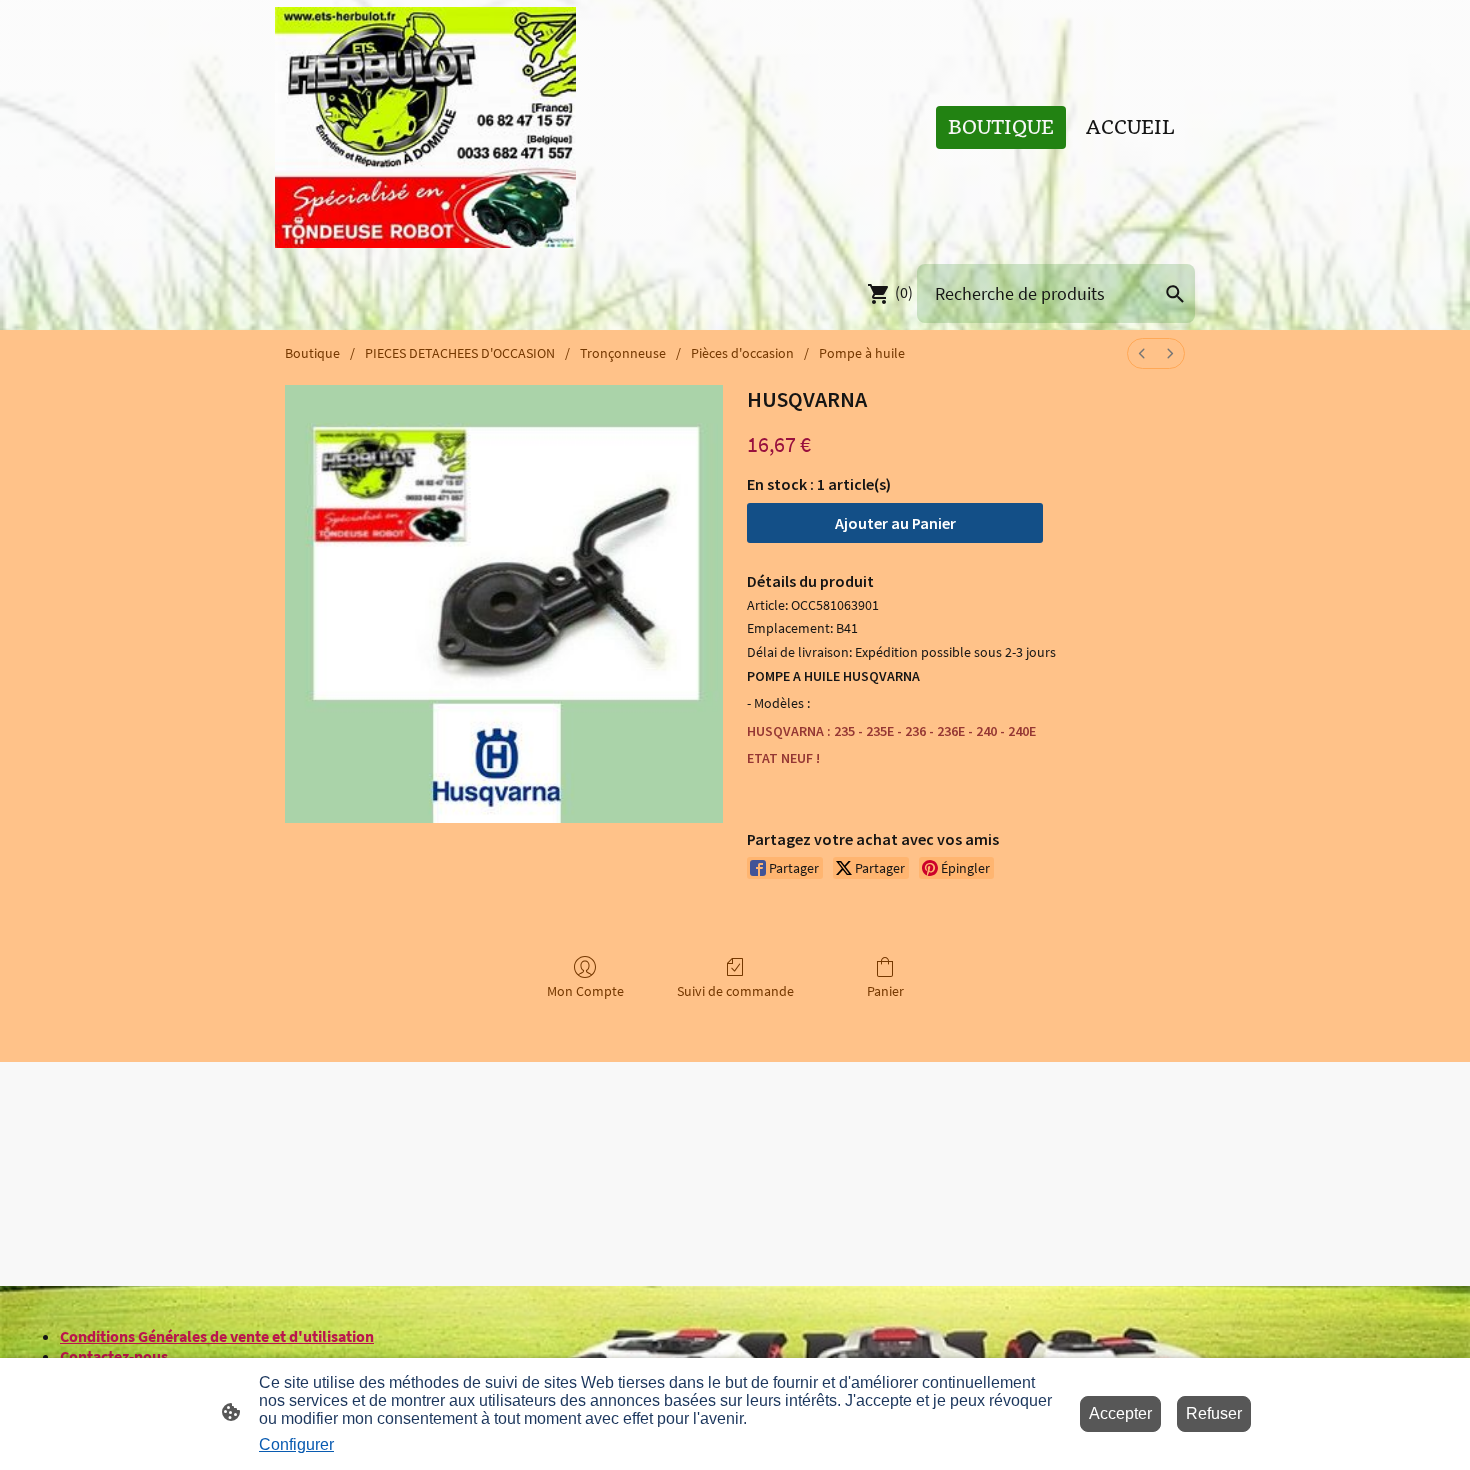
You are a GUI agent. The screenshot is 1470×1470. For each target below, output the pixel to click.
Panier (885, 991)
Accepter (1120, 1413)
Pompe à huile (862, 353)
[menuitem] (1142, 353)
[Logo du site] (425, 127)
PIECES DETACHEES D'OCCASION (460, 353)
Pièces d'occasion (742, 353)
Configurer (296, 1444)
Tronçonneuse (623, 353)
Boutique (312, 353)
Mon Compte (585, 991)
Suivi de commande (735, 991)
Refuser (1214, 1413)
